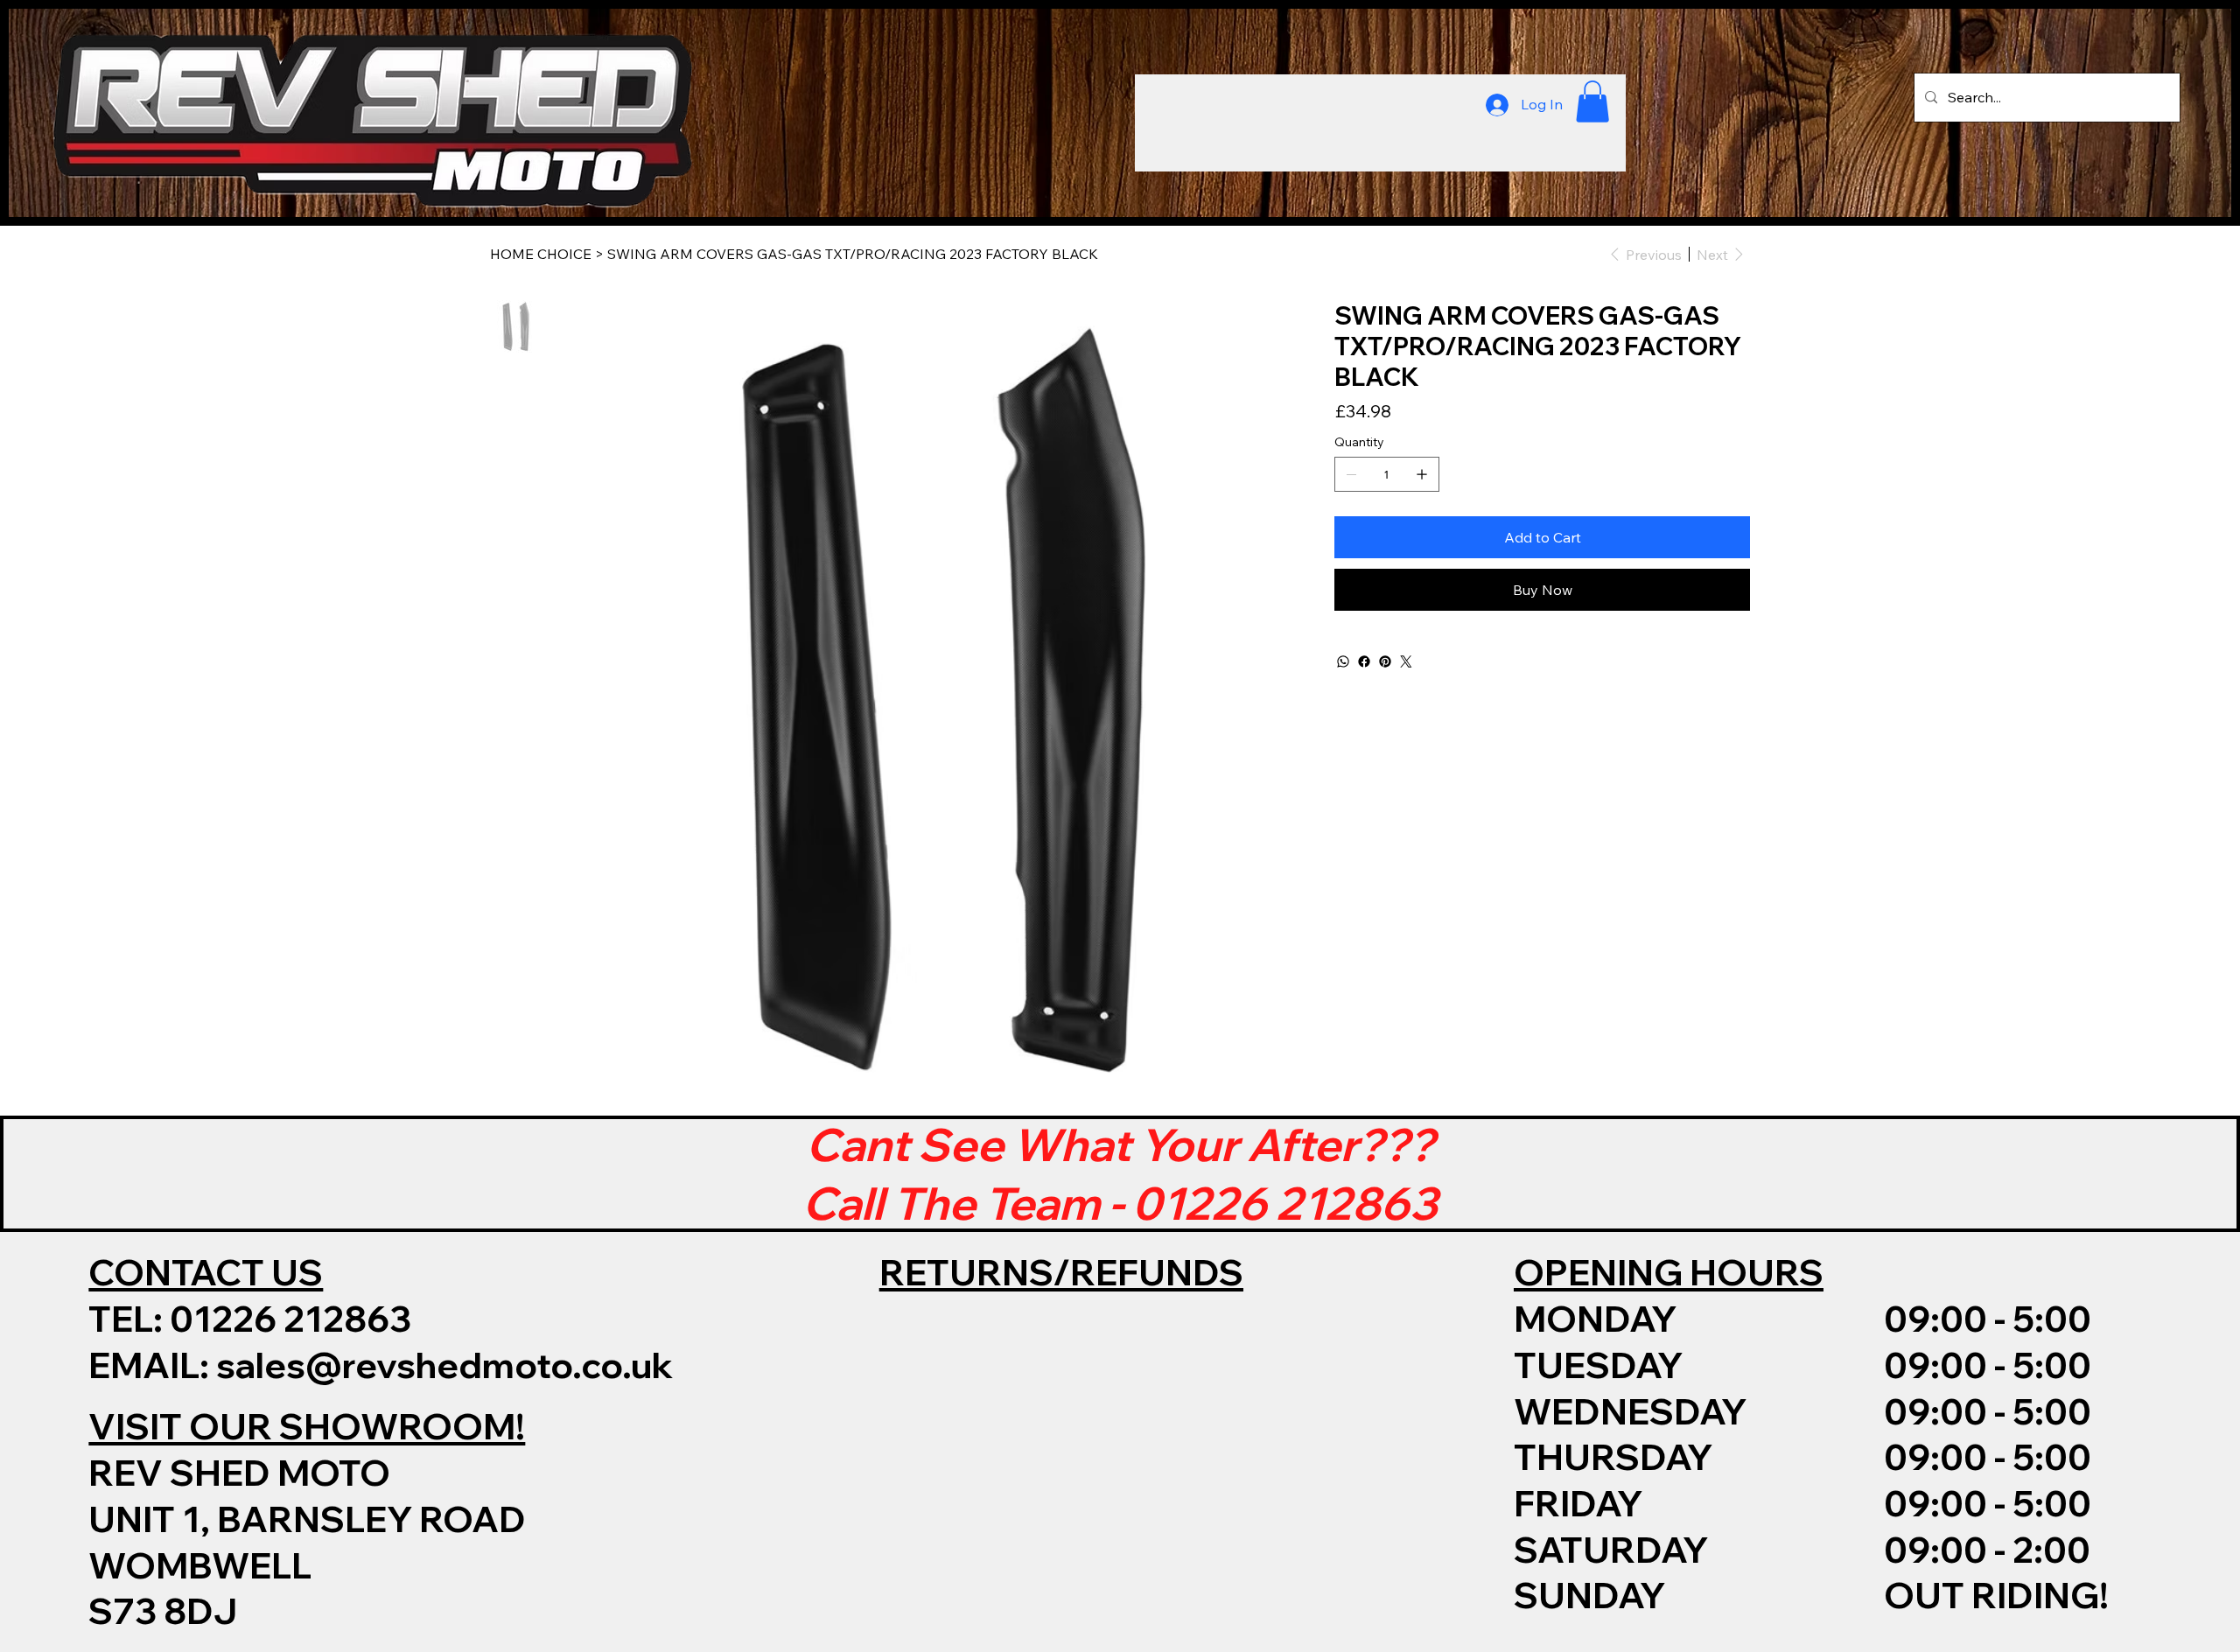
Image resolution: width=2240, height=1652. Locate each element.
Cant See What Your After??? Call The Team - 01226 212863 (1120, 1173)
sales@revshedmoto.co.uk (444, 1365)
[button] (1592, 101)
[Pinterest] (1385, 661)
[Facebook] (1364, 661)
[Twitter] (1406, 661)
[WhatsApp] (1343, 661)
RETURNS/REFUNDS (1061, 1272)
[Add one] (1422, 474)
